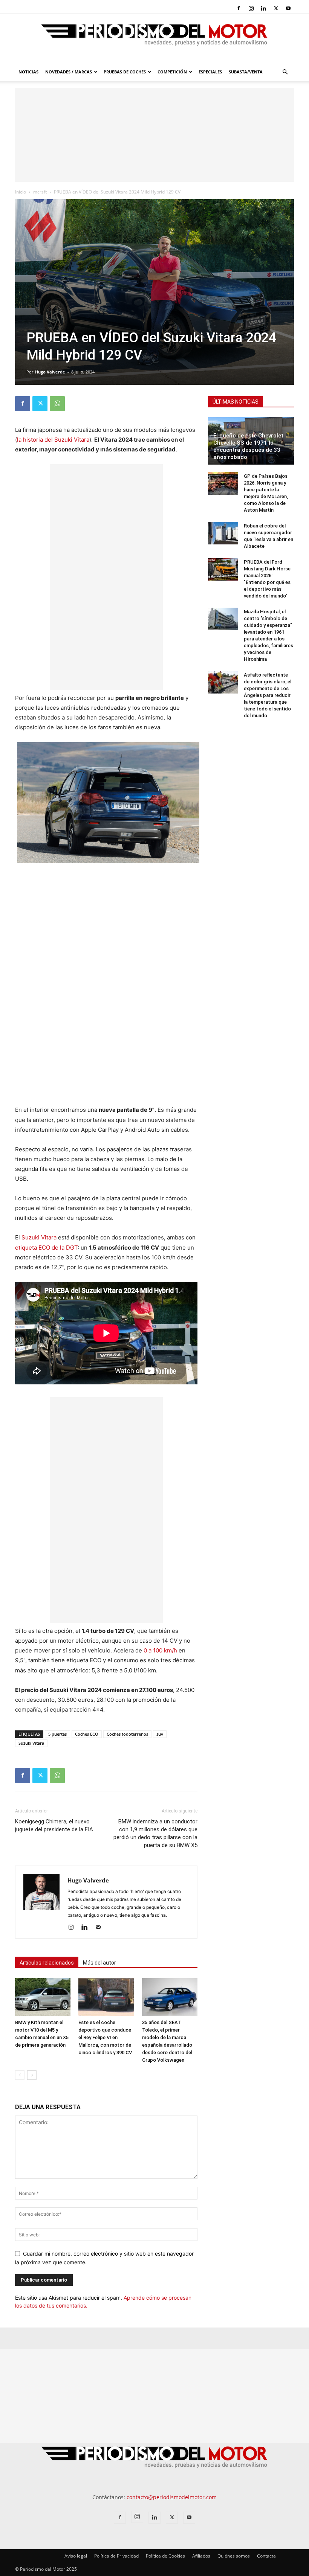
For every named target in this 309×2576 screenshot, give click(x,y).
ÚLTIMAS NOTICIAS (236, 402)
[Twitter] (276, 8)
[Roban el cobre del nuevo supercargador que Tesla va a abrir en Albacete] (223, 533)
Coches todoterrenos (127, 1734)
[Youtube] (288, 8)
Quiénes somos (234, 2556)
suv (160, 1734)
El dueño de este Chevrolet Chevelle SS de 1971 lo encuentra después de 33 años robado (248, 446)
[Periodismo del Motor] (154, 39)
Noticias (28, 72)
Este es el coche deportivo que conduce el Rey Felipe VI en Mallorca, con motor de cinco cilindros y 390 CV (105, 2037)
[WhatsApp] (57, 404)
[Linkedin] (263, 8)
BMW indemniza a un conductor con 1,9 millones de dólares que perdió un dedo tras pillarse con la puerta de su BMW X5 (155, 1833)
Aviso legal (76, 2556)
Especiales (210, 72)
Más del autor (99, 1963)
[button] (285, 72)
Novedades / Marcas (69, 72)
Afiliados (201, 2556)
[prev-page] (20, 2075)
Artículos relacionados (47, 1963)
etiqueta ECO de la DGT (46, 1248)
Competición (172, 72)
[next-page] (32, 2075)
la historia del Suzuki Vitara (53, 440)
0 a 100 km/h (160, 1650)
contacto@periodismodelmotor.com (172, 2497)
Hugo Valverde (50, 372)
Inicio (21, 192)
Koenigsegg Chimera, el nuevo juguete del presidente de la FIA (54, 1825)
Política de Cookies (165, 2556)
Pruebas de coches (125, 72)
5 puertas (57, 1734)
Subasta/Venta (246, 72)
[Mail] (101, 1928)
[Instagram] (251, 8)
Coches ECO (87, 1734)
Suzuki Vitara (39, 1237)
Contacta (266, 2556)
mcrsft (40, 192)
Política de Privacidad (116, 2556)
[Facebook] (239, 8)
